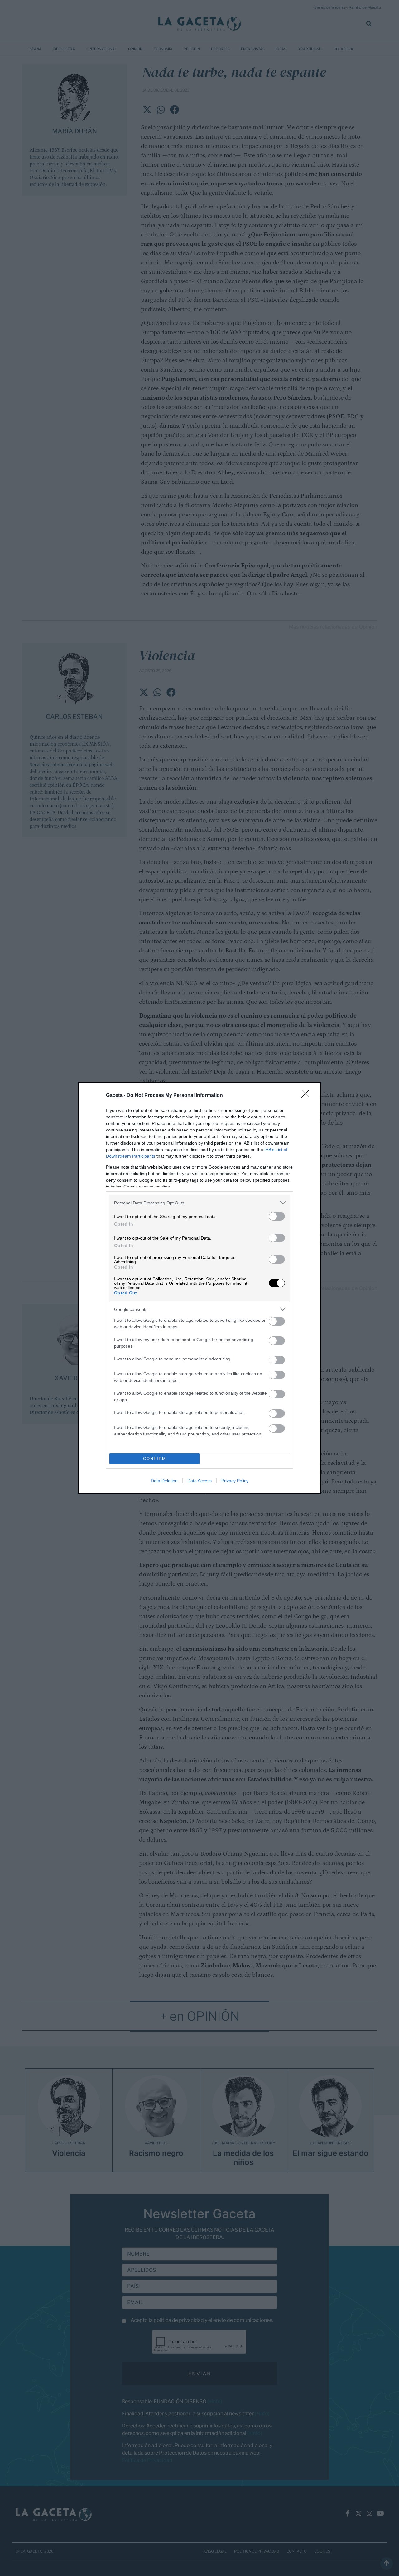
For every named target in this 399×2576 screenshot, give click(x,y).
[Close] (307, 1096)
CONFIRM (155, 1459)
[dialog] (199, 1288)
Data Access (199, 1481)
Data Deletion (164, 1481)
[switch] (277, 1216)
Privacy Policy (235, 1481)
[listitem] (199, 1203)
